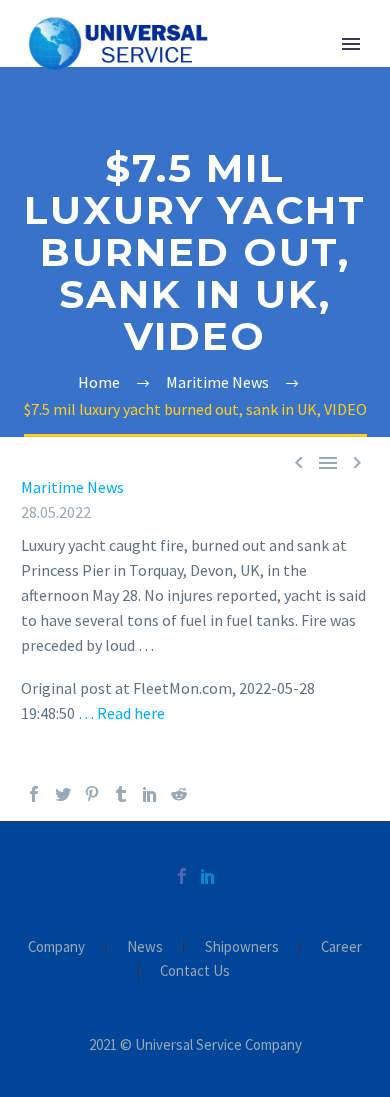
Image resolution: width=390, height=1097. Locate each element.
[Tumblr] (121, 794)
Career (341, 947)
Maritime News (72, 487)
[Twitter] (63, 794)
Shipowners (242, 947)
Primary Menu (351, 44)
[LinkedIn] (150, 794)
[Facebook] (34, 794)
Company (56, 947)
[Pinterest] (92, 794)
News (145, 947)
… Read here (121, 713)
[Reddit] (179, 794)
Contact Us (195, 971)
